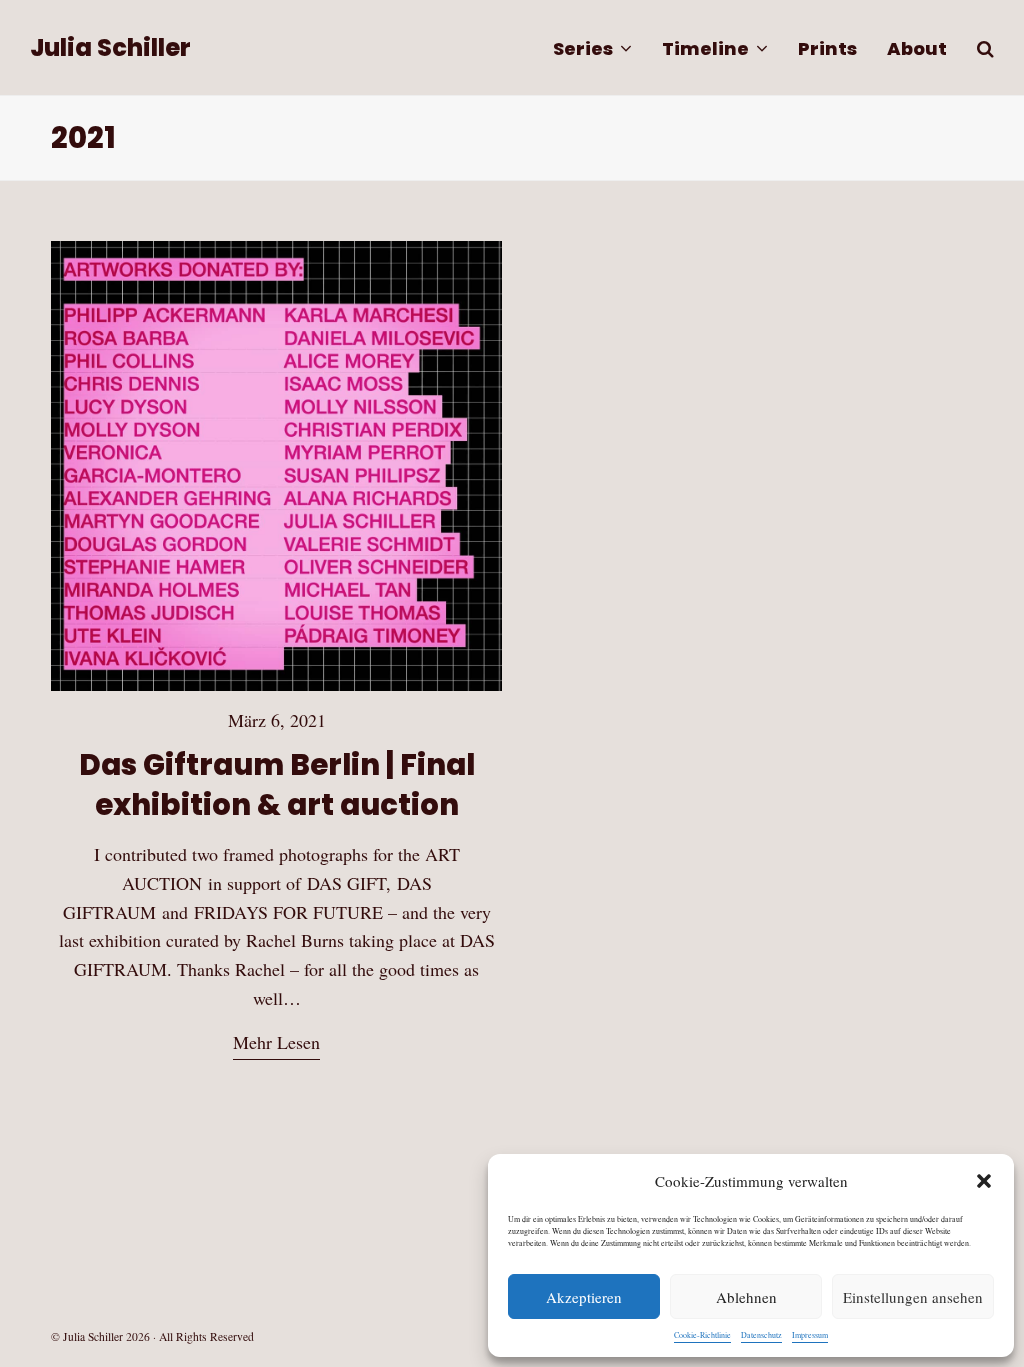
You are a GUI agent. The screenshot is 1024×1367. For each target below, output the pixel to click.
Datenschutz (761, 1335)
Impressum (810, 1335)
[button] (984, 1181)
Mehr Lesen (276, 1042)
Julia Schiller (110, 47)
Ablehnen (746, 1297)
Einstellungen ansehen (913, 1297)
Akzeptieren (584, 1297)
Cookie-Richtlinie (702, 1335)
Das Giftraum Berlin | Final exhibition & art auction (277, 784)
